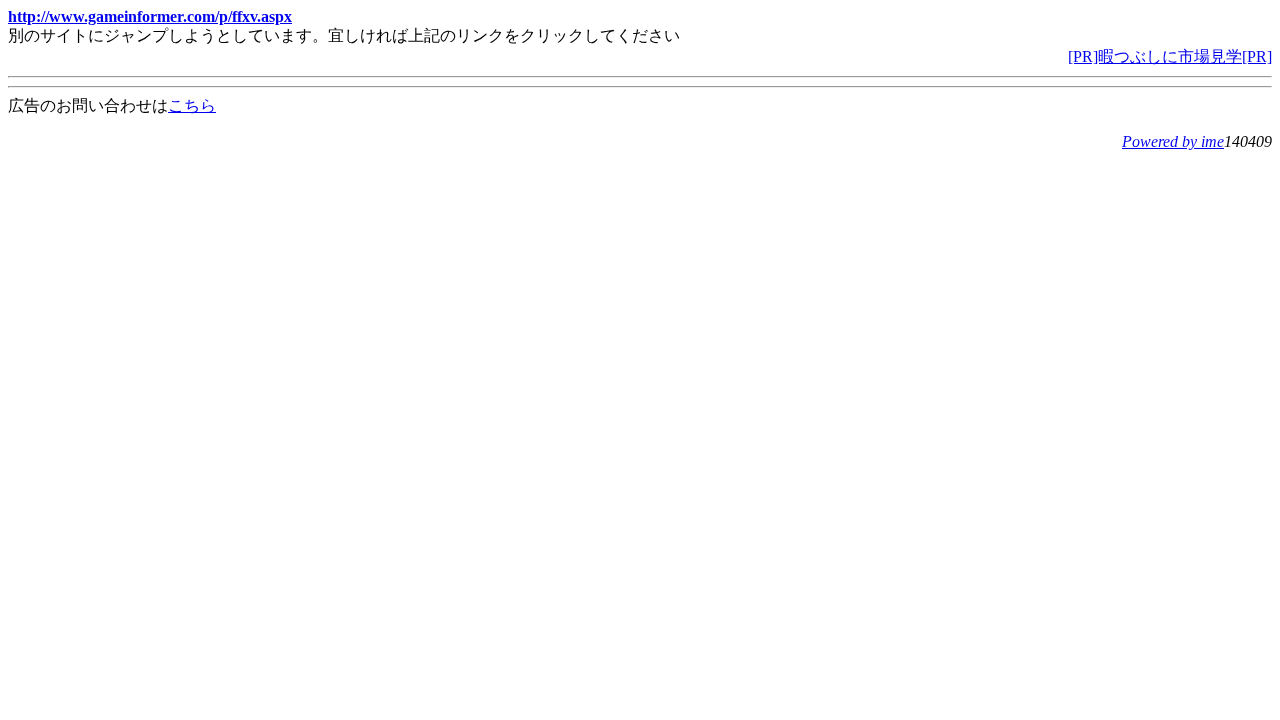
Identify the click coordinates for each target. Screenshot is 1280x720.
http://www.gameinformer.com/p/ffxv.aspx (150, 16)
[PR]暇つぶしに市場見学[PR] (1170, 56)
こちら (192, 105)
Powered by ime (1173, 141)
